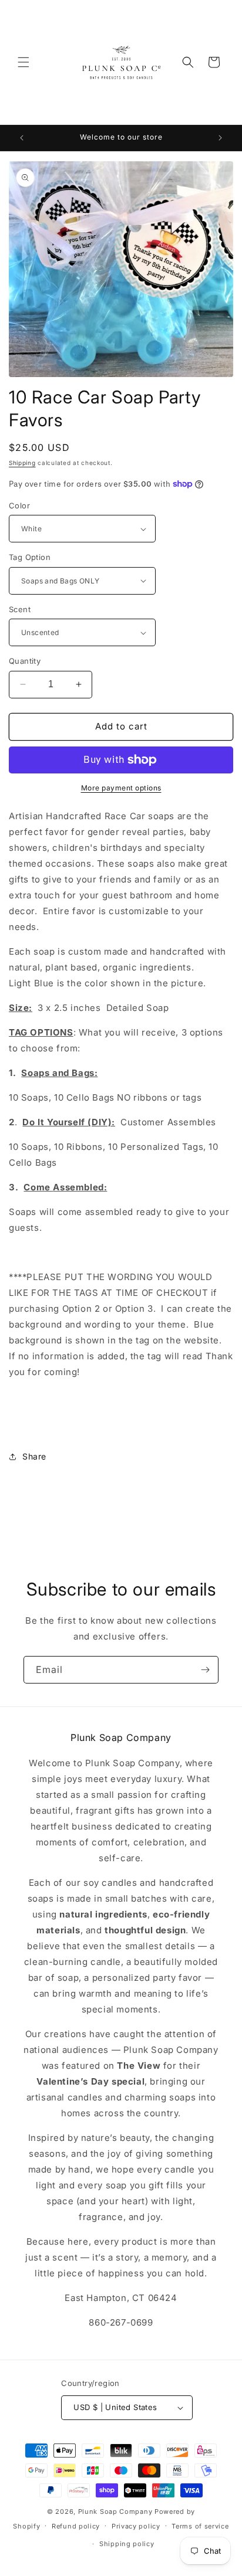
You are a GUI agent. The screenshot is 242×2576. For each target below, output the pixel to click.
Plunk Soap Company (115, 2511)
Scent (20, 609)
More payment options (121, 788)
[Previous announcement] (22, 138)
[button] (23, 62)
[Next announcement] (220, 138)
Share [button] (34, 1456)
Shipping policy (127, 2544)
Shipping (22, 463)
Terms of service (200, 2526)
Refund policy (76, 2526)
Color (19, 505)
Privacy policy (136, 2526)
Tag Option (30, 557)
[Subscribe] (205, 1670)
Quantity (25, 661)
